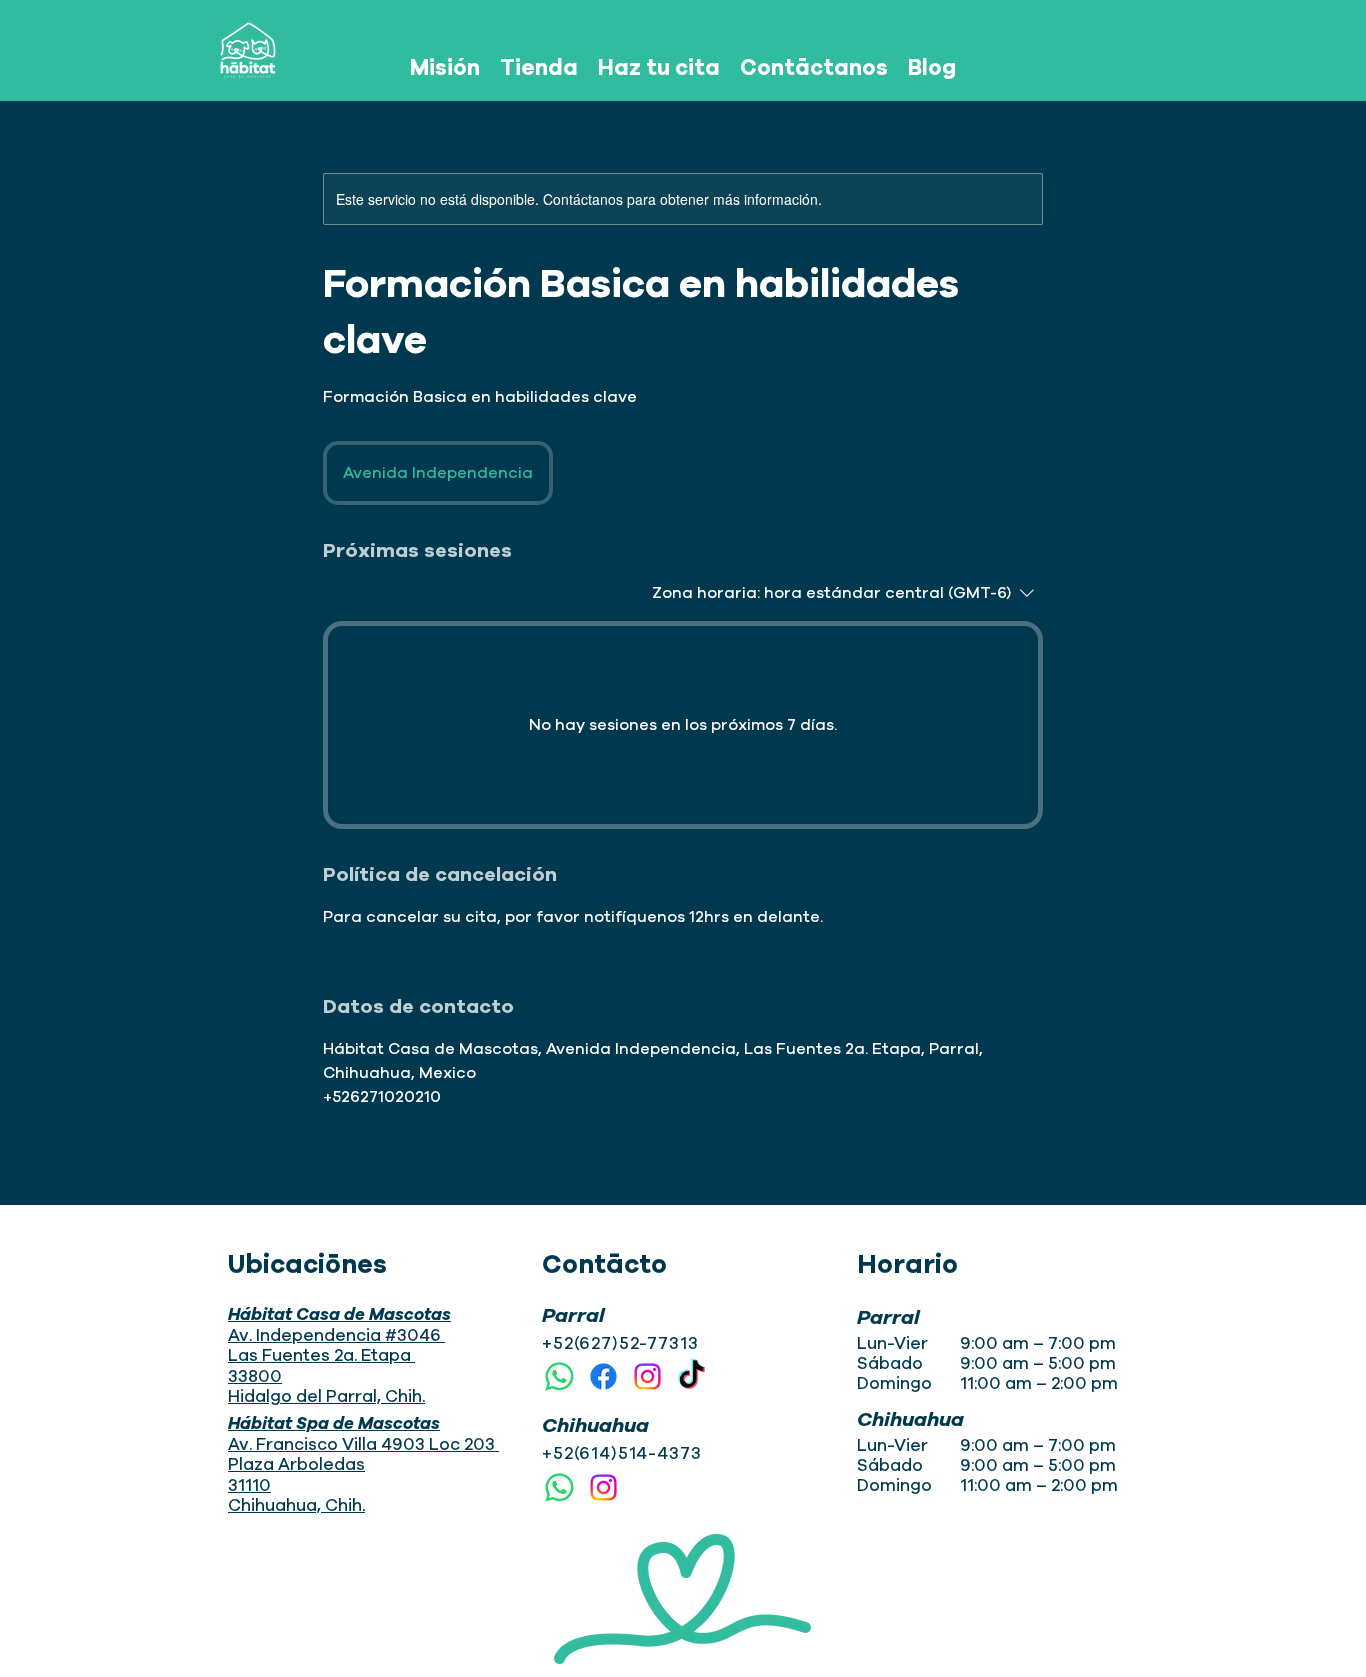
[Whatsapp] (559, 1376)
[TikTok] (691, 1376)
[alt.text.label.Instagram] (647, 1376)
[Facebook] (603, 1376)
